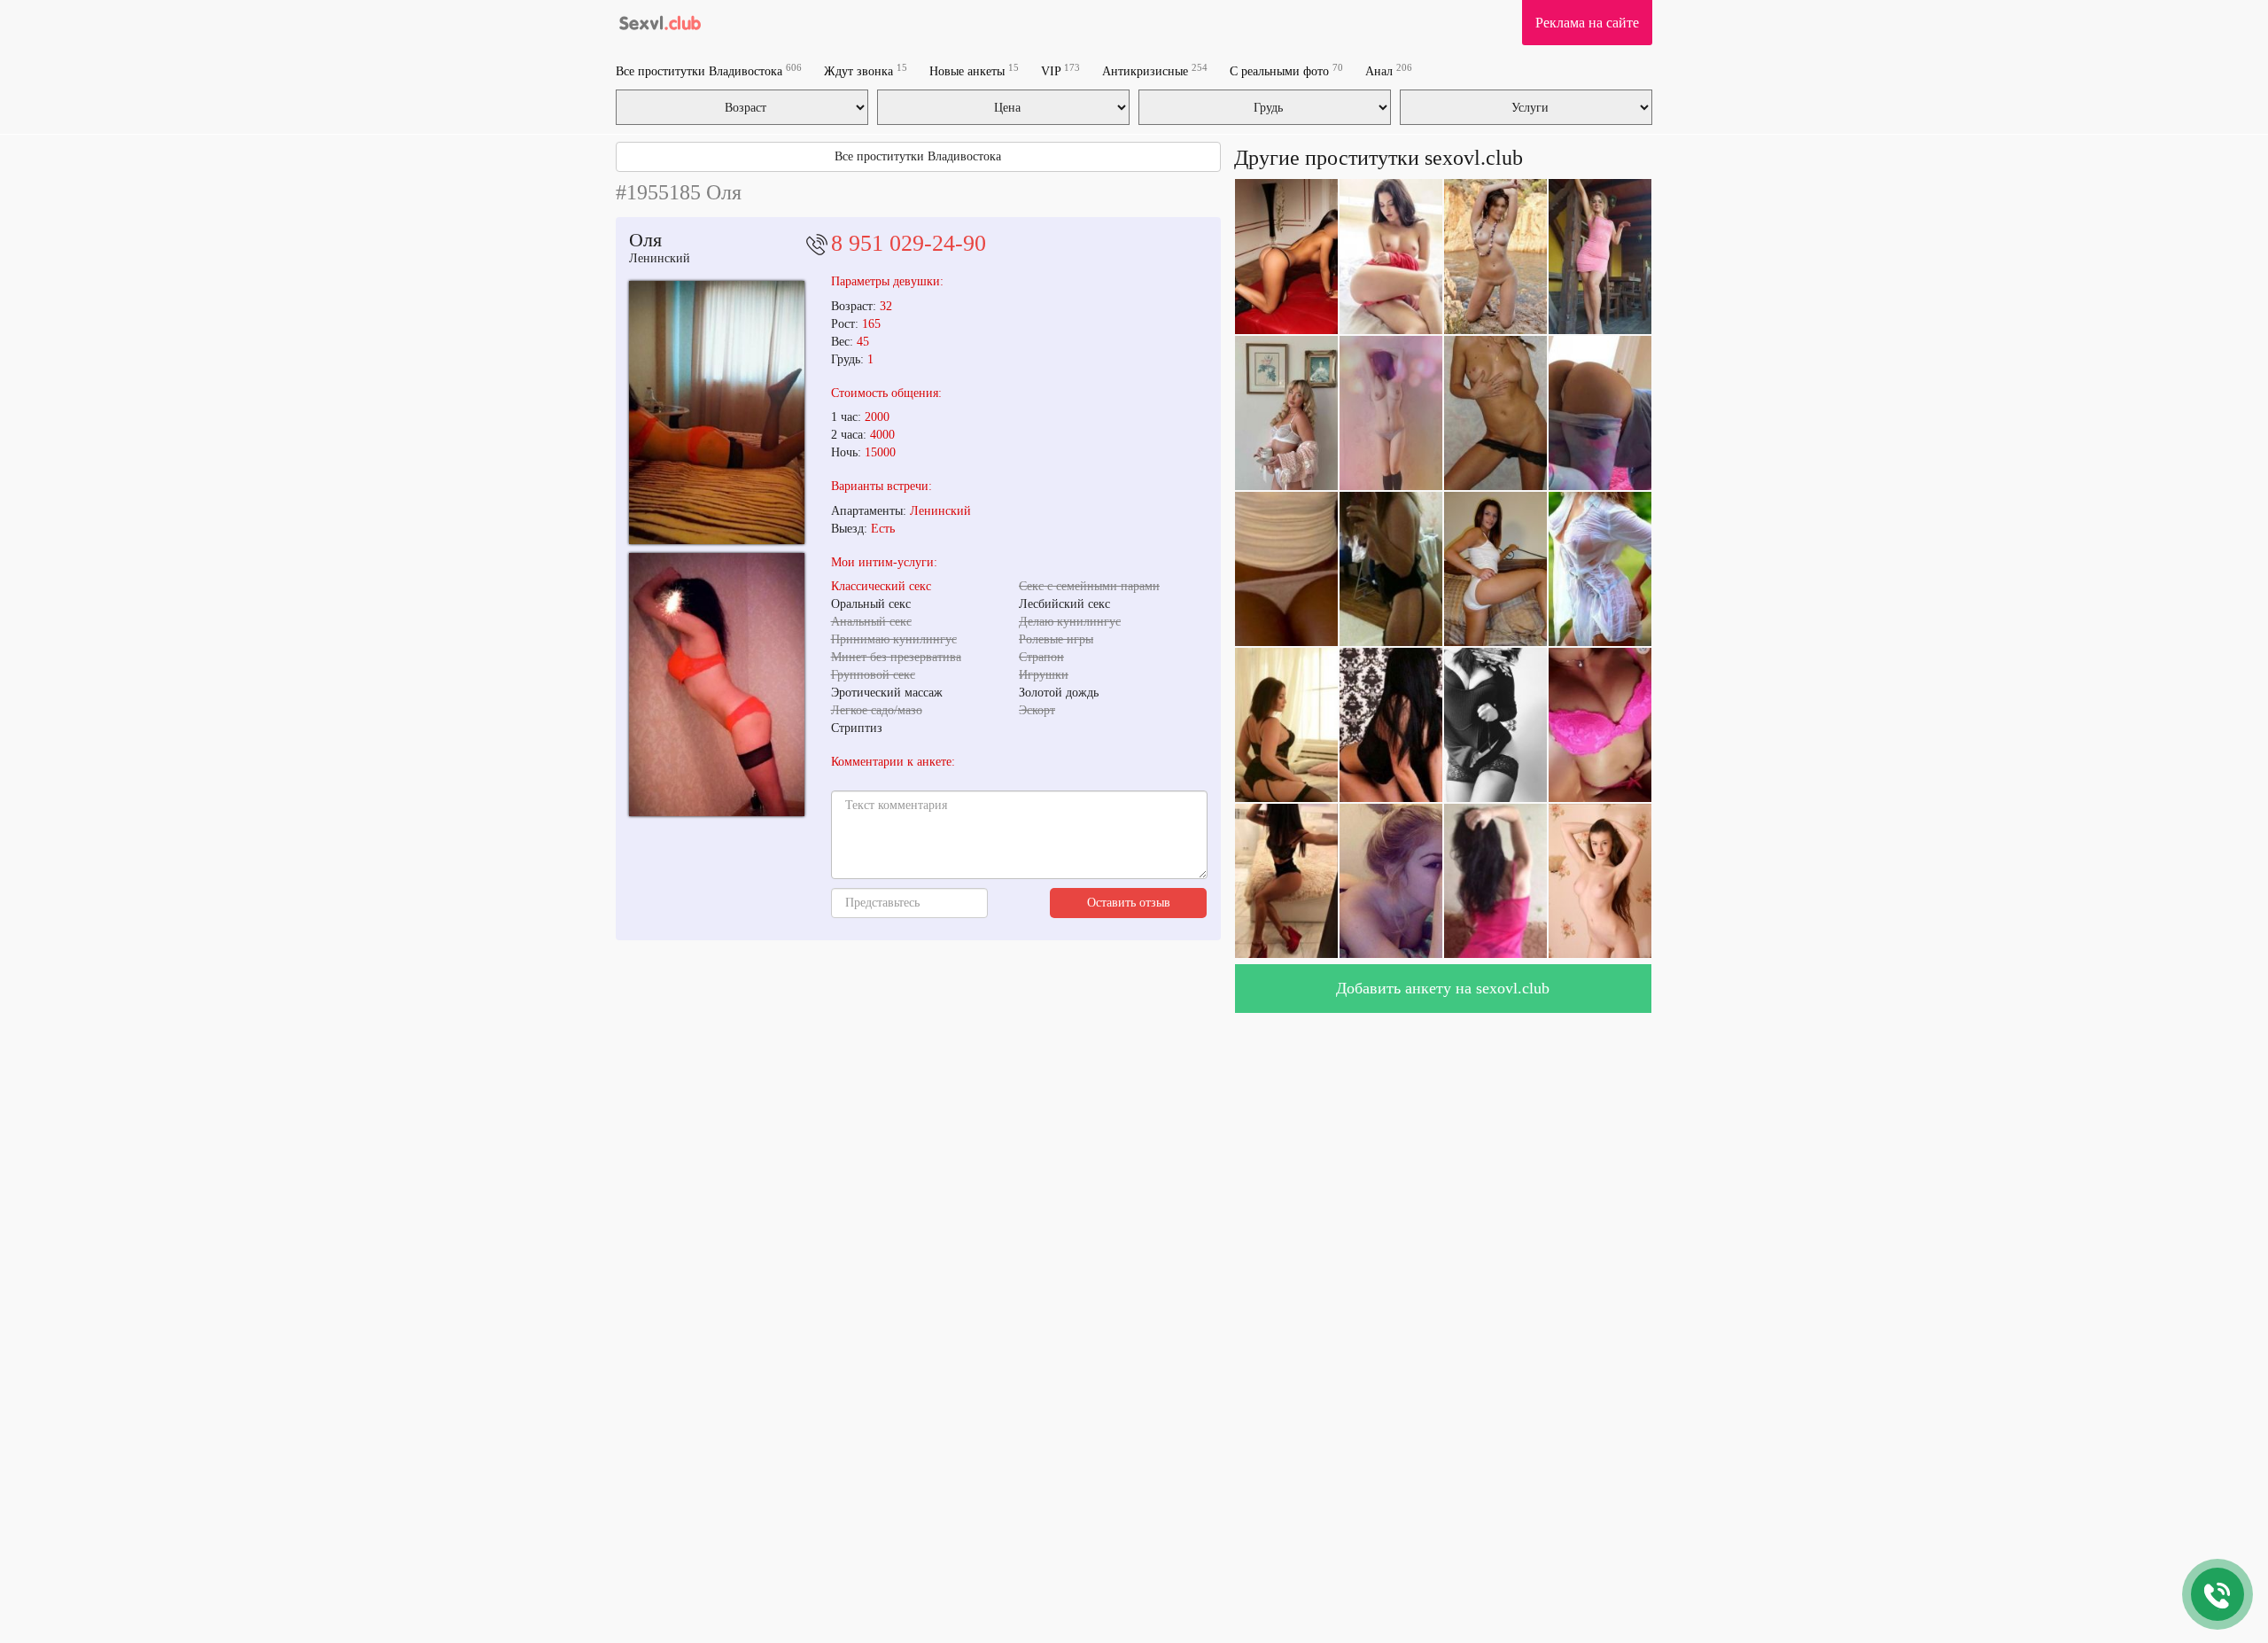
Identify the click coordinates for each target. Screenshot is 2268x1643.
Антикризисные (1155, 70)
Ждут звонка (866, 70)
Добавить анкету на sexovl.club (1443, 988)
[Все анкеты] (661, 22)
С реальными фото (1286, 70)
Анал (1389, 70)
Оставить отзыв (1129, 903)
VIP (1060, 70)
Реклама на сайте (1587, 23)
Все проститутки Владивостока (709, 70)
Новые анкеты (974, 70)
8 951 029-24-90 (909, 243)
